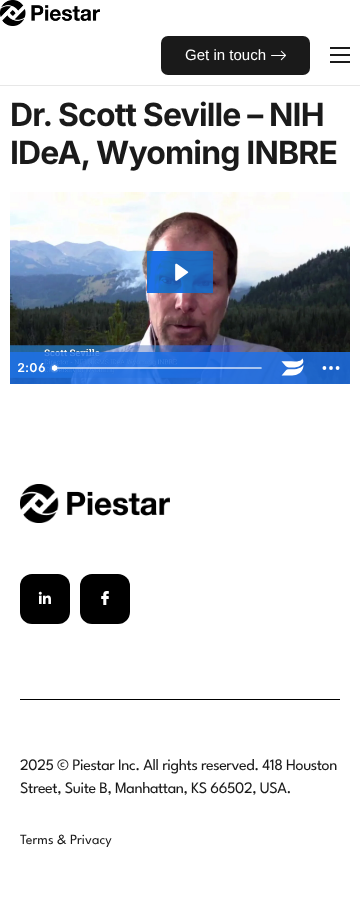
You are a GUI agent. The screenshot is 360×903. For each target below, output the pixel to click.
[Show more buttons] (331, 368)
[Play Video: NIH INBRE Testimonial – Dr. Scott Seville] (180, 272)
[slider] (160, 368)
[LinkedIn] (45, 599)
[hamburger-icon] (340, 55)
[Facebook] (105, 599)
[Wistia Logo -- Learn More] (293, 368)
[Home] (50, 12)
